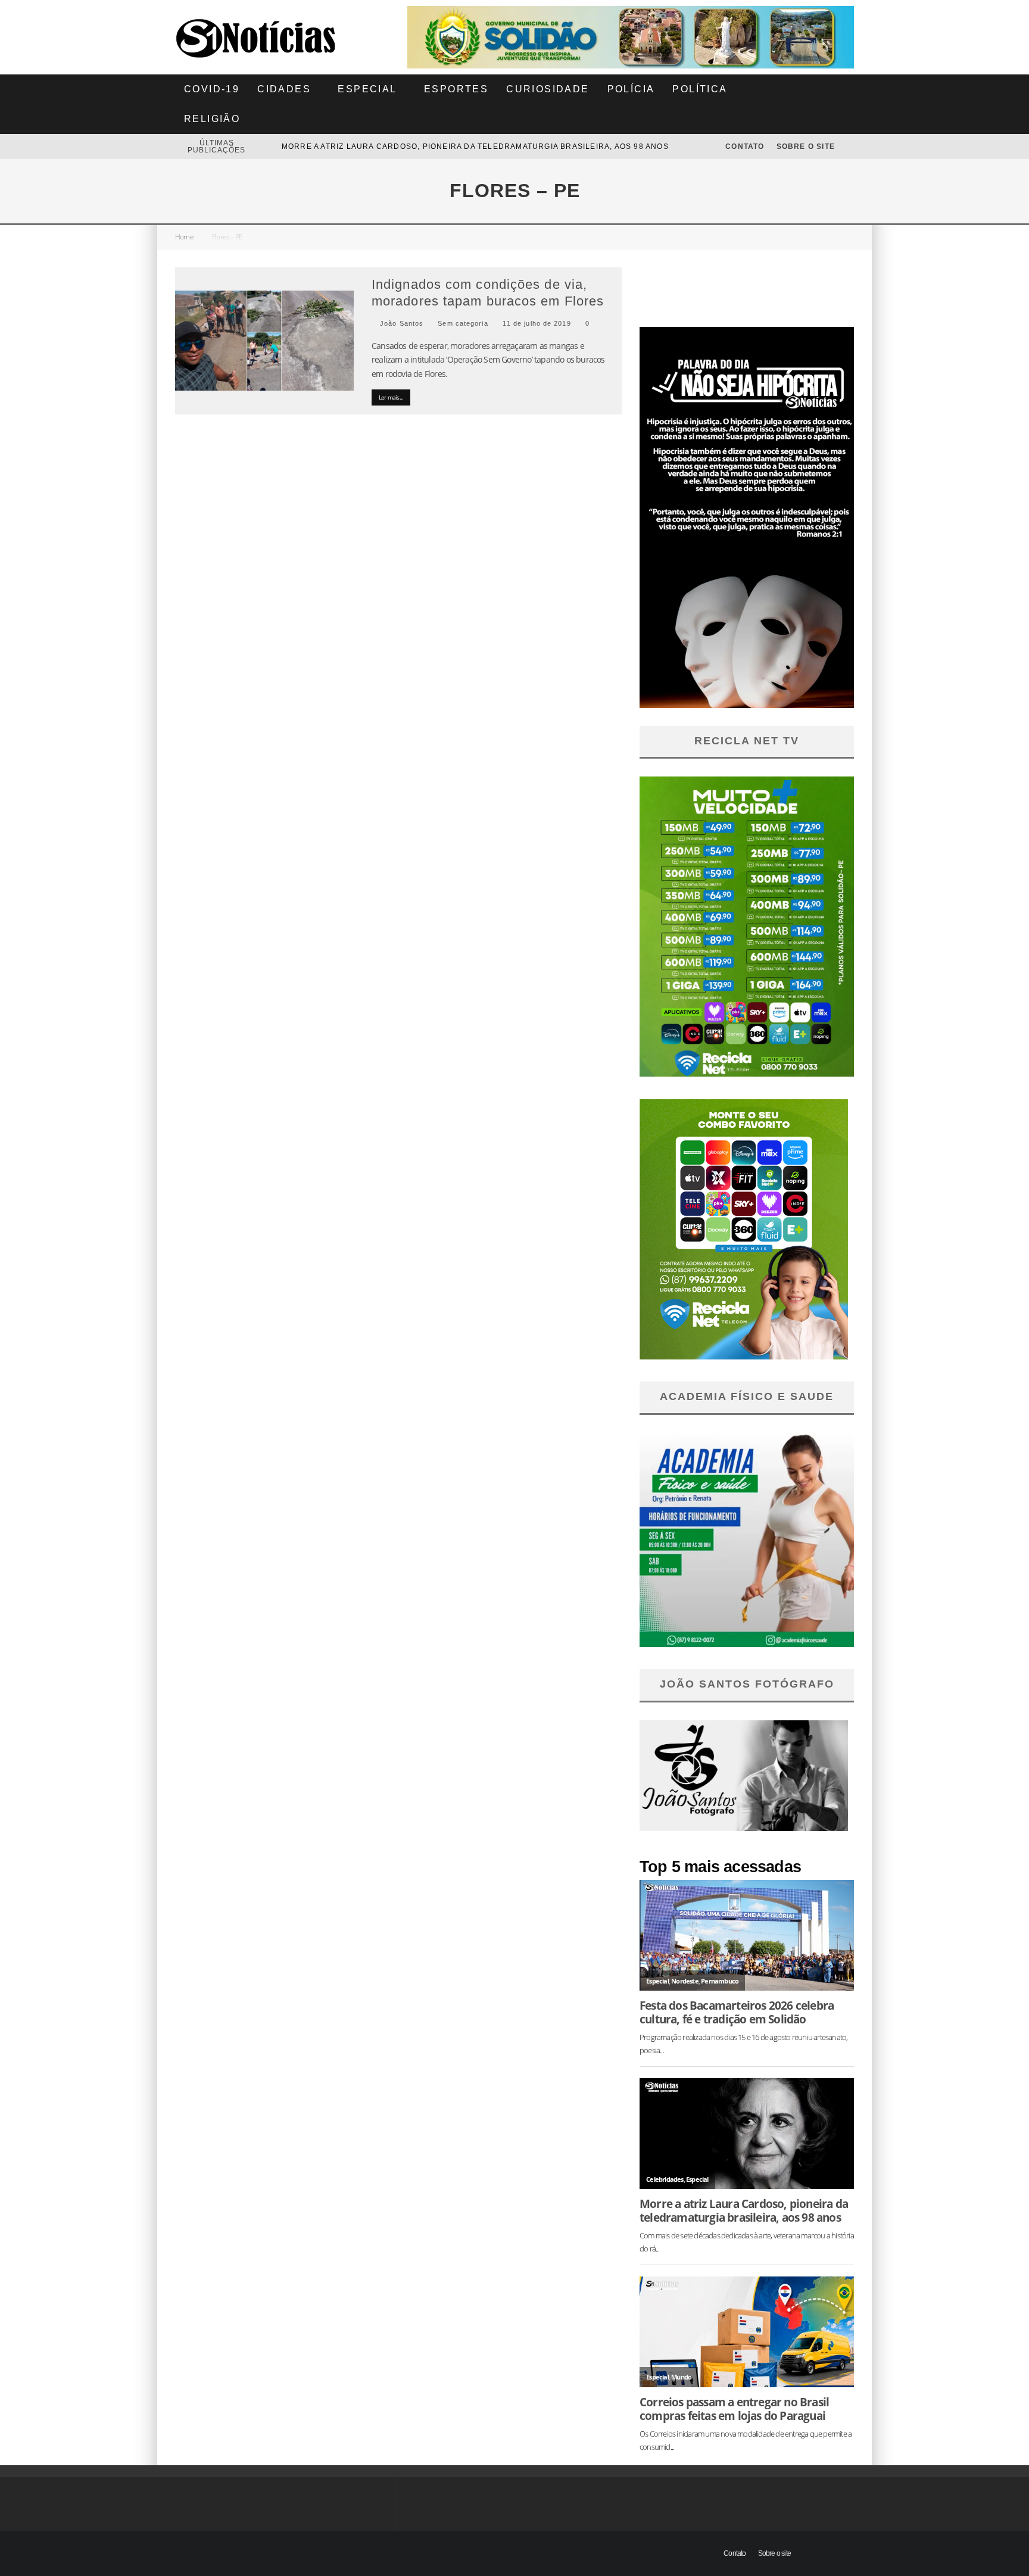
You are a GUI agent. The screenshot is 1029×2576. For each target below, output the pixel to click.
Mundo (681, 2377)
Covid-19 (212, 89)
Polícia (631, 89)
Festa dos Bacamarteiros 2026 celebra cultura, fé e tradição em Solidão (456, 146)
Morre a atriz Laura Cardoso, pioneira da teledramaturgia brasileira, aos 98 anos (744, 2210)
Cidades (284, 89)
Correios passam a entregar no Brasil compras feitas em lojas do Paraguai (734, 2409)
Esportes (456, 89)
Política (700, 89)
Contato (745, 146)
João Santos (400, 323)
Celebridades (665, 2179)
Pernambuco (720, 1981)
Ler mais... (391, 397)
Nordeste (685, 1981)
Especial (367, 89)
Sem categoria (463, 323)
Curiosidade (548, 89)
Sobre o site (806, 146)
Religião (212, 119)
